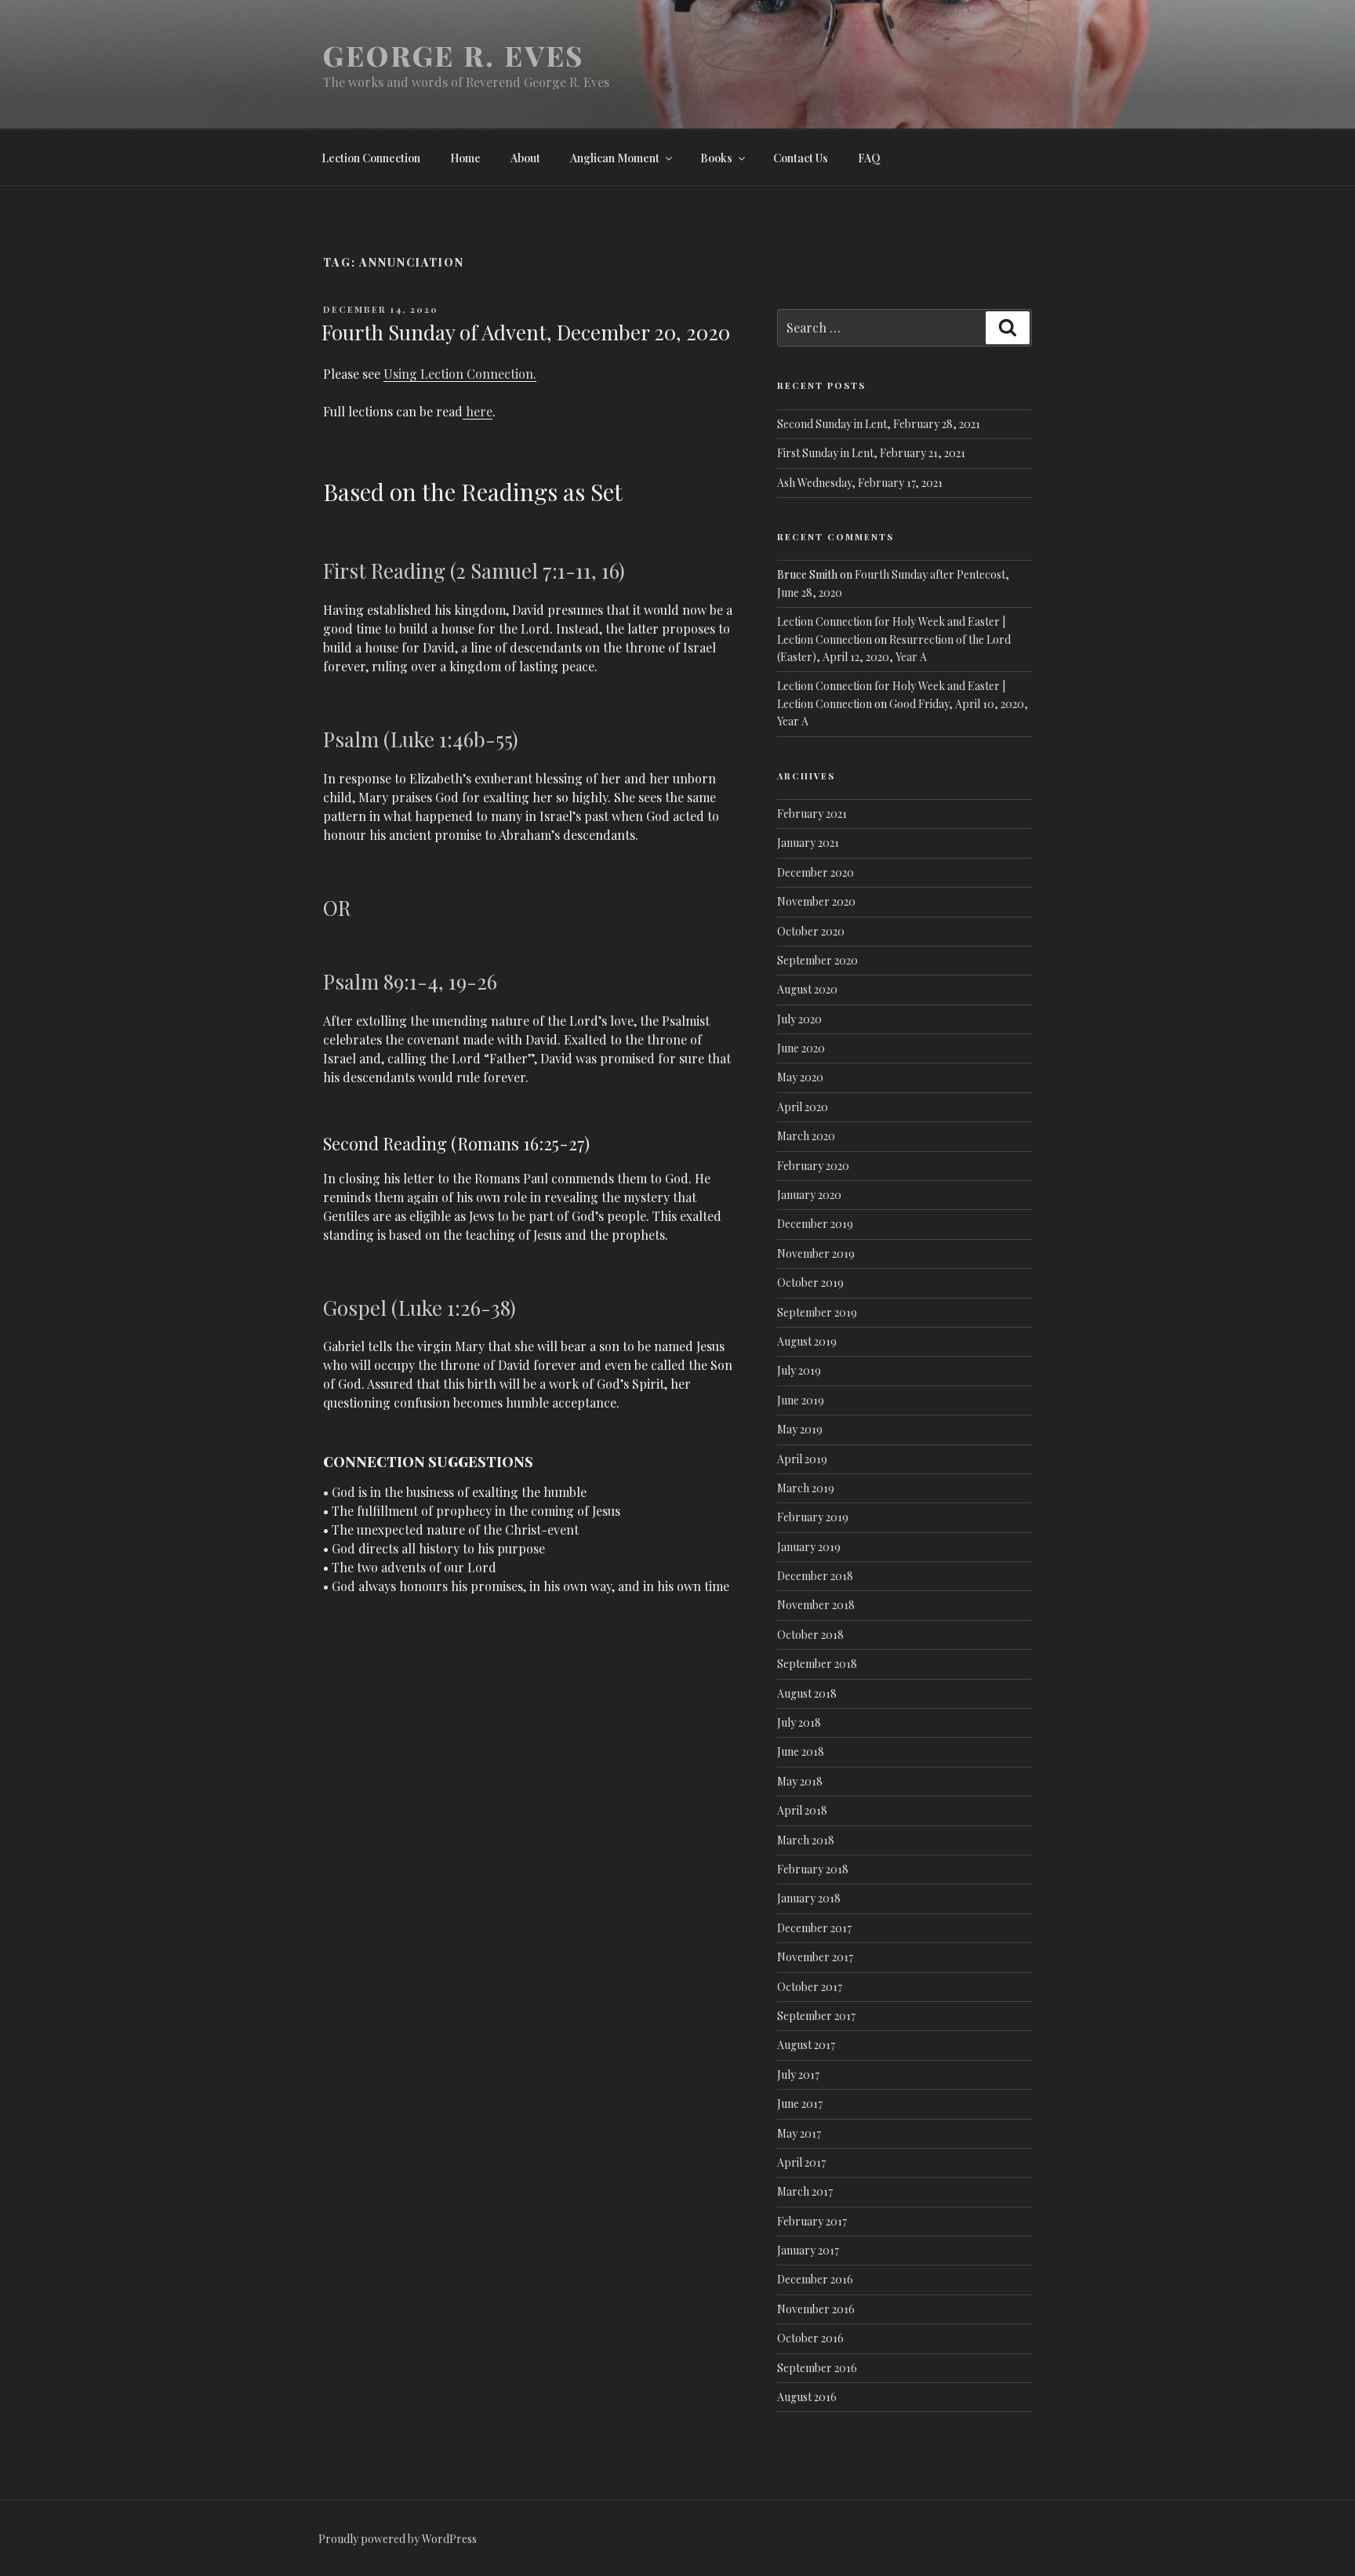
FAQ (869, 158)
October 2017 (810, 1987)
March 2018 (806, 1840)
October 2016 (810, 2338)
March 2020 (806, 1136)
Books (716, 158)
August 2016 (807, 2397)
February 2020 (813, 1166)
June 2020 (801, 1048)
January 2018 (809, 1898)
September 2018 (817, 1664)
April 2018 (802, 1810)
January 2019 (809, 1547)
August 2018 (807, 1693)
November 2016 (816, 2309)
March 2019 (806, 1488)
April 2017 (801, 2162)
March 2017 (805, 2191)
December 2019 (815, 1224)
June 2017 (800, 2104)
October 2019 (810, 1283)
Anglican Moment (615, 158)
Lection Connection (371, 158)
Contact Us (801, 158)
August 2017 (806, 2045)
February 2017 (812, 2221)
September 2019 (817, 1312)
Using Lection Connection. (460, 374)
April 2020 (803, 1107)
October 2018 (810, 1635)
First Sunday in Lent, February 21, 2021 (871, 453)
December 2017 (814, 1928)
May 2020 (800, 1077)
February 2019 (813, 1517)
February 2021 (812, 814)
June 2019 (801, 1400)
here (478, 411)
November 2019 (816, 1253)
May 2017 (799, 2133)
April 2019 (802, 1459)
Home (465, 158)
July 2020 (799, 1019)
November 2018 (816, 1605)
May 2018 (800, 1781)
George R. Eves (454, 55)
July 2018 (799, 1722)
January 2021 (808, 843)
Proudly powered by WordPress (398, 2539)
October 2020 (811, 931)
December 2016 (815, 2279)
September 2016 (817, 2368)
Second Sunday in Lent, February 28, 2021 (879, 424)
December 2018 (815, 1576)
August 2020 (807, 989)
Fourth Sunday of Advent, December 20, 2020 (526, 332)
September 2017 (816, 2016)
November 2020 (816, 901)
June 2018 (801, 1751)
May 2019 (800, 1429)
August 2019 (807, 1341)
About (525, 158)
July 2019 (799, 1370)
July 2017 (798, 2075)
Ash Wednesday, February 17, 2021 (860, 483)
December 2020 (816, 872)
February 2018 (813, 1869)
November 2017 (815, 1957)
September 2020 (817, 960)
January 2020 (809, 1195)
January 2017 (808, 2250)
